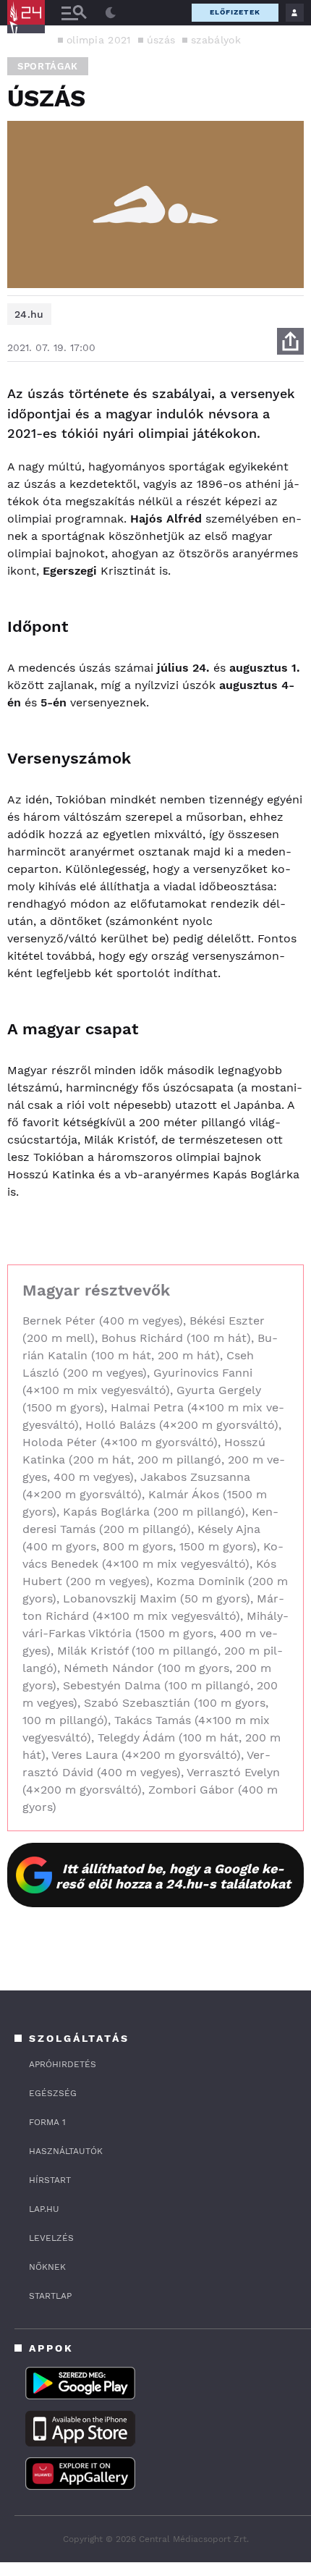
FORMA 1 (47, 2122)
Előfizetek (235, 12)
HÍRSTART (50, 2180)
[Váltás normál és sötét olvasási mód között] (111, 13)
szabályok (216, 40)
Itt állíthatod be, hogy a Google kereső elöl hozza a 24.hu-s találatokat (173, 1876)
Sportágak (48, 66)
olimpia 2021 (99, 40)
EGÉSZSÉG (53, 2093)
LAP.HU (44, 2209)
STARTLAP (50, 2296)
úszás (161, 40)
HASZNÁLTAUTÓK (66, 2151)
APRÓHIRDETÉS (63, 2064)
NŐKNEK (47, 2267)
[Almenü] (74, 13)
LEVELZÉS (51, 2238)
